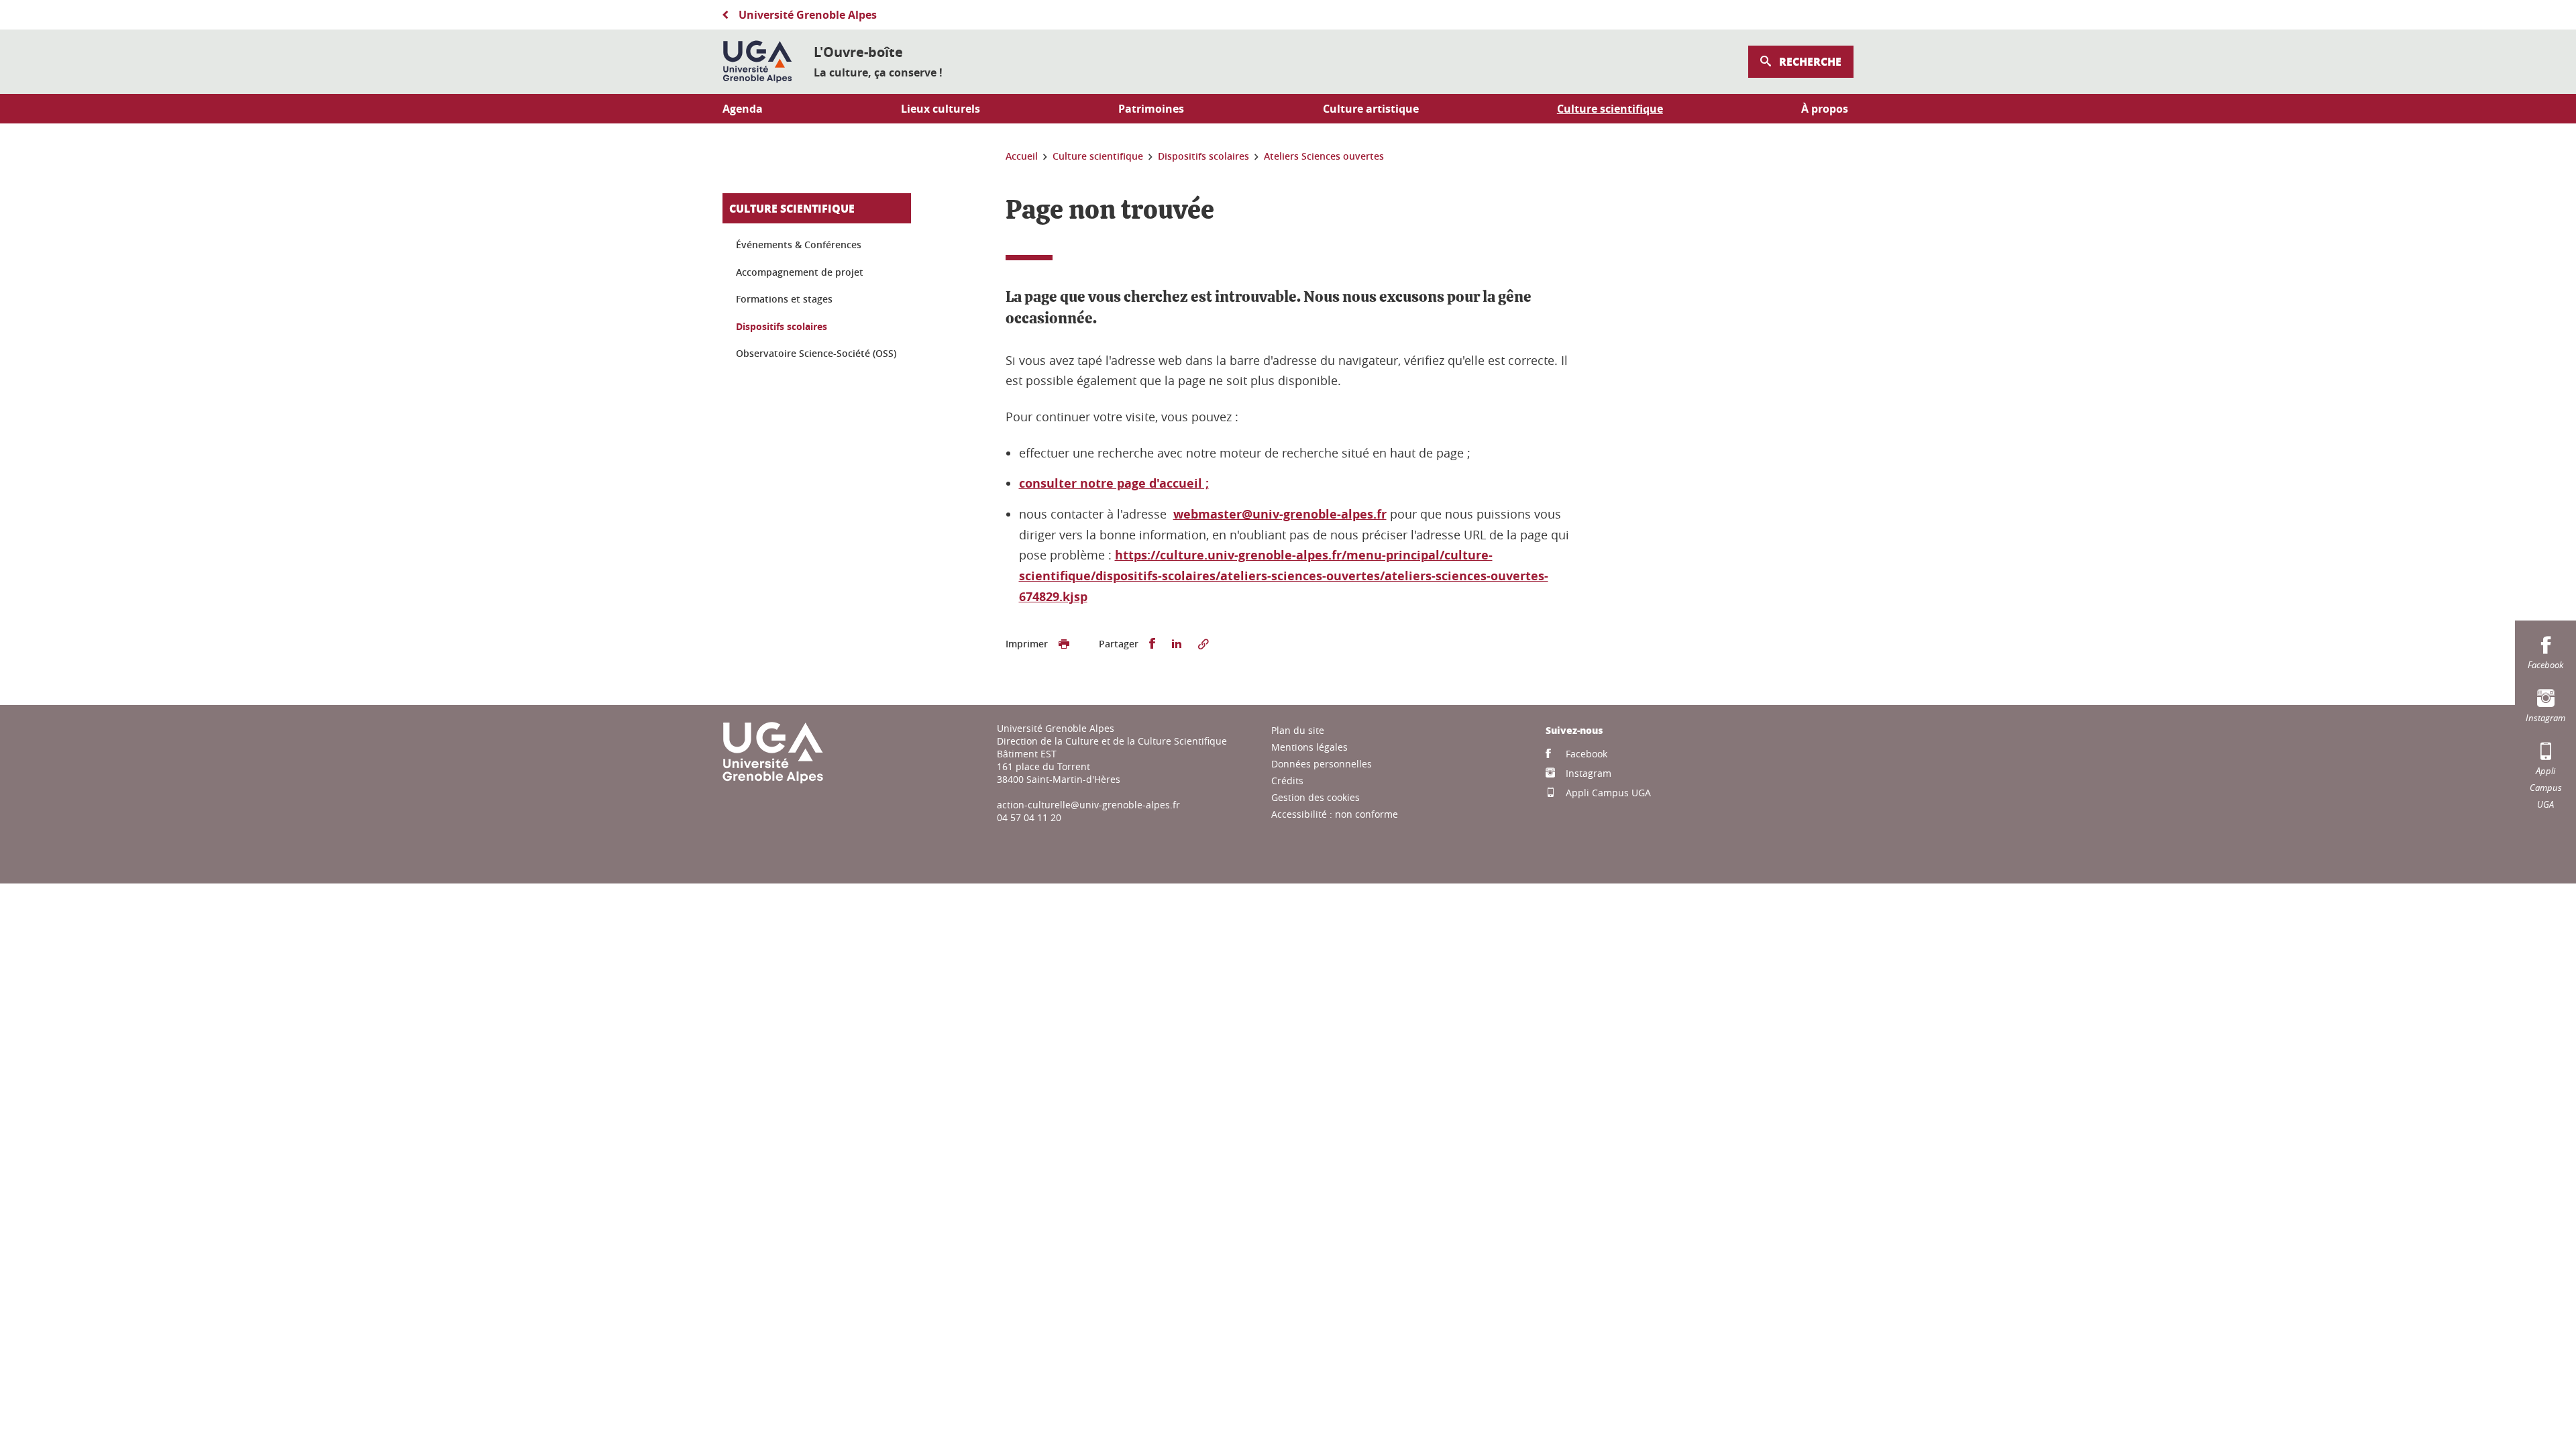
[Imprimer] (1064, 644)
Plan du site (1298, 730)
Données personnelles (1322, 764)
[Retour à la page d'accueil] (757, 62)
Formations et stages (784, 299)
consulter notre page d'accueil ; (1114, 483)
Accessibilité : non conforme (1335, 814)
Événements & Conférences (799, 245)
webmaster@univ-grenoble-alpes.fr (1280, 514)
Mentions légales (1309, 747)
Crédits (1287, 781)
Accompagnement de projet (800, 272)
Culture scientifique (792, 208)
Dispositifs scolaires (782, 326)
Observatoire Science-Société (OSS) (816, 353)
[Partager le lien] (1203, 644)
